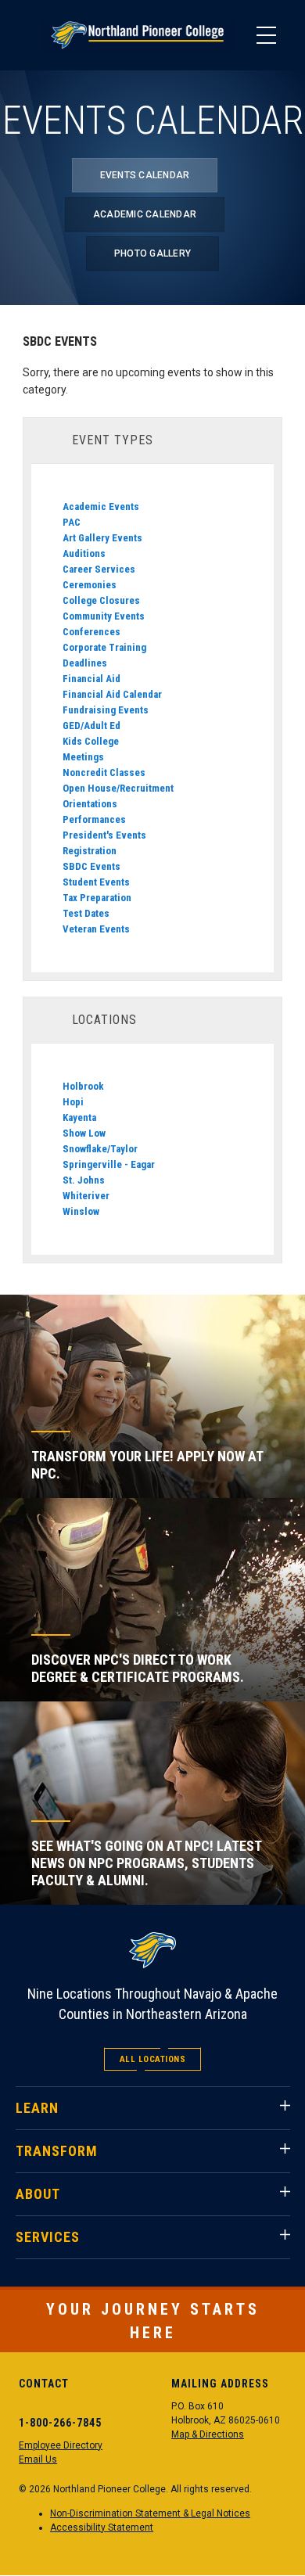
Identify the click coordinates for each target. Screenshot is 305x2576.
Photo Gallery (152, 253)
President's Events (104, 835)
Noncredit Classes (104, 772)
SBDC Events (91, 866)
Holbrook (83, 1086)
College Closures (101, 600)
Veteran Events (96, 929)
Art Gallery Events (102, 538)
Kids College (91, 741)
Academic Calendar (145, 214)
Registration (90, 851)
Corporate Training (104, 647)
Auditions (84, 553)
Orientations (90, 804)
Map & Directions (208, 2434)
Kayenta (79, 1117)
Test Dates (86, 913)
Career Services (99, 569)
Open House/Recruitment (118, 788)
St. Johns (84, 1180)
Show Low (84, 1133)
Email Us (38, 2459)
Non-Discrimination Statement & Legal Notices (150, 2513)
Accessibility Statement (102, 2527)
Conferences (91, 632)
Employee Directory (61, 2445)
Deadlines (85, 663)
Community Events (104, 616)
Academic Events (101, 507)
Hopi (73, 1102)
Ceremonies (90, 585)
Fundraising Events (106, 710)
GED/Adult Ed (91, 726)
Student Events (96, 882)
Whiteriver (86, 1196)
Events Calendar (145, 175)
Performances (94, 819)
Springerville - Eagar (109, 1164)
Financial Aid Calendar (112, 694)
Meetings (83, 757)
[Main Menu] (266, 35)
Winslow (81, 1211)
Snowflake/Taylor (100, 1149)
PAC (72, 522)
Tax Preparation (97, 898)
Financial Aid (91, 679)
